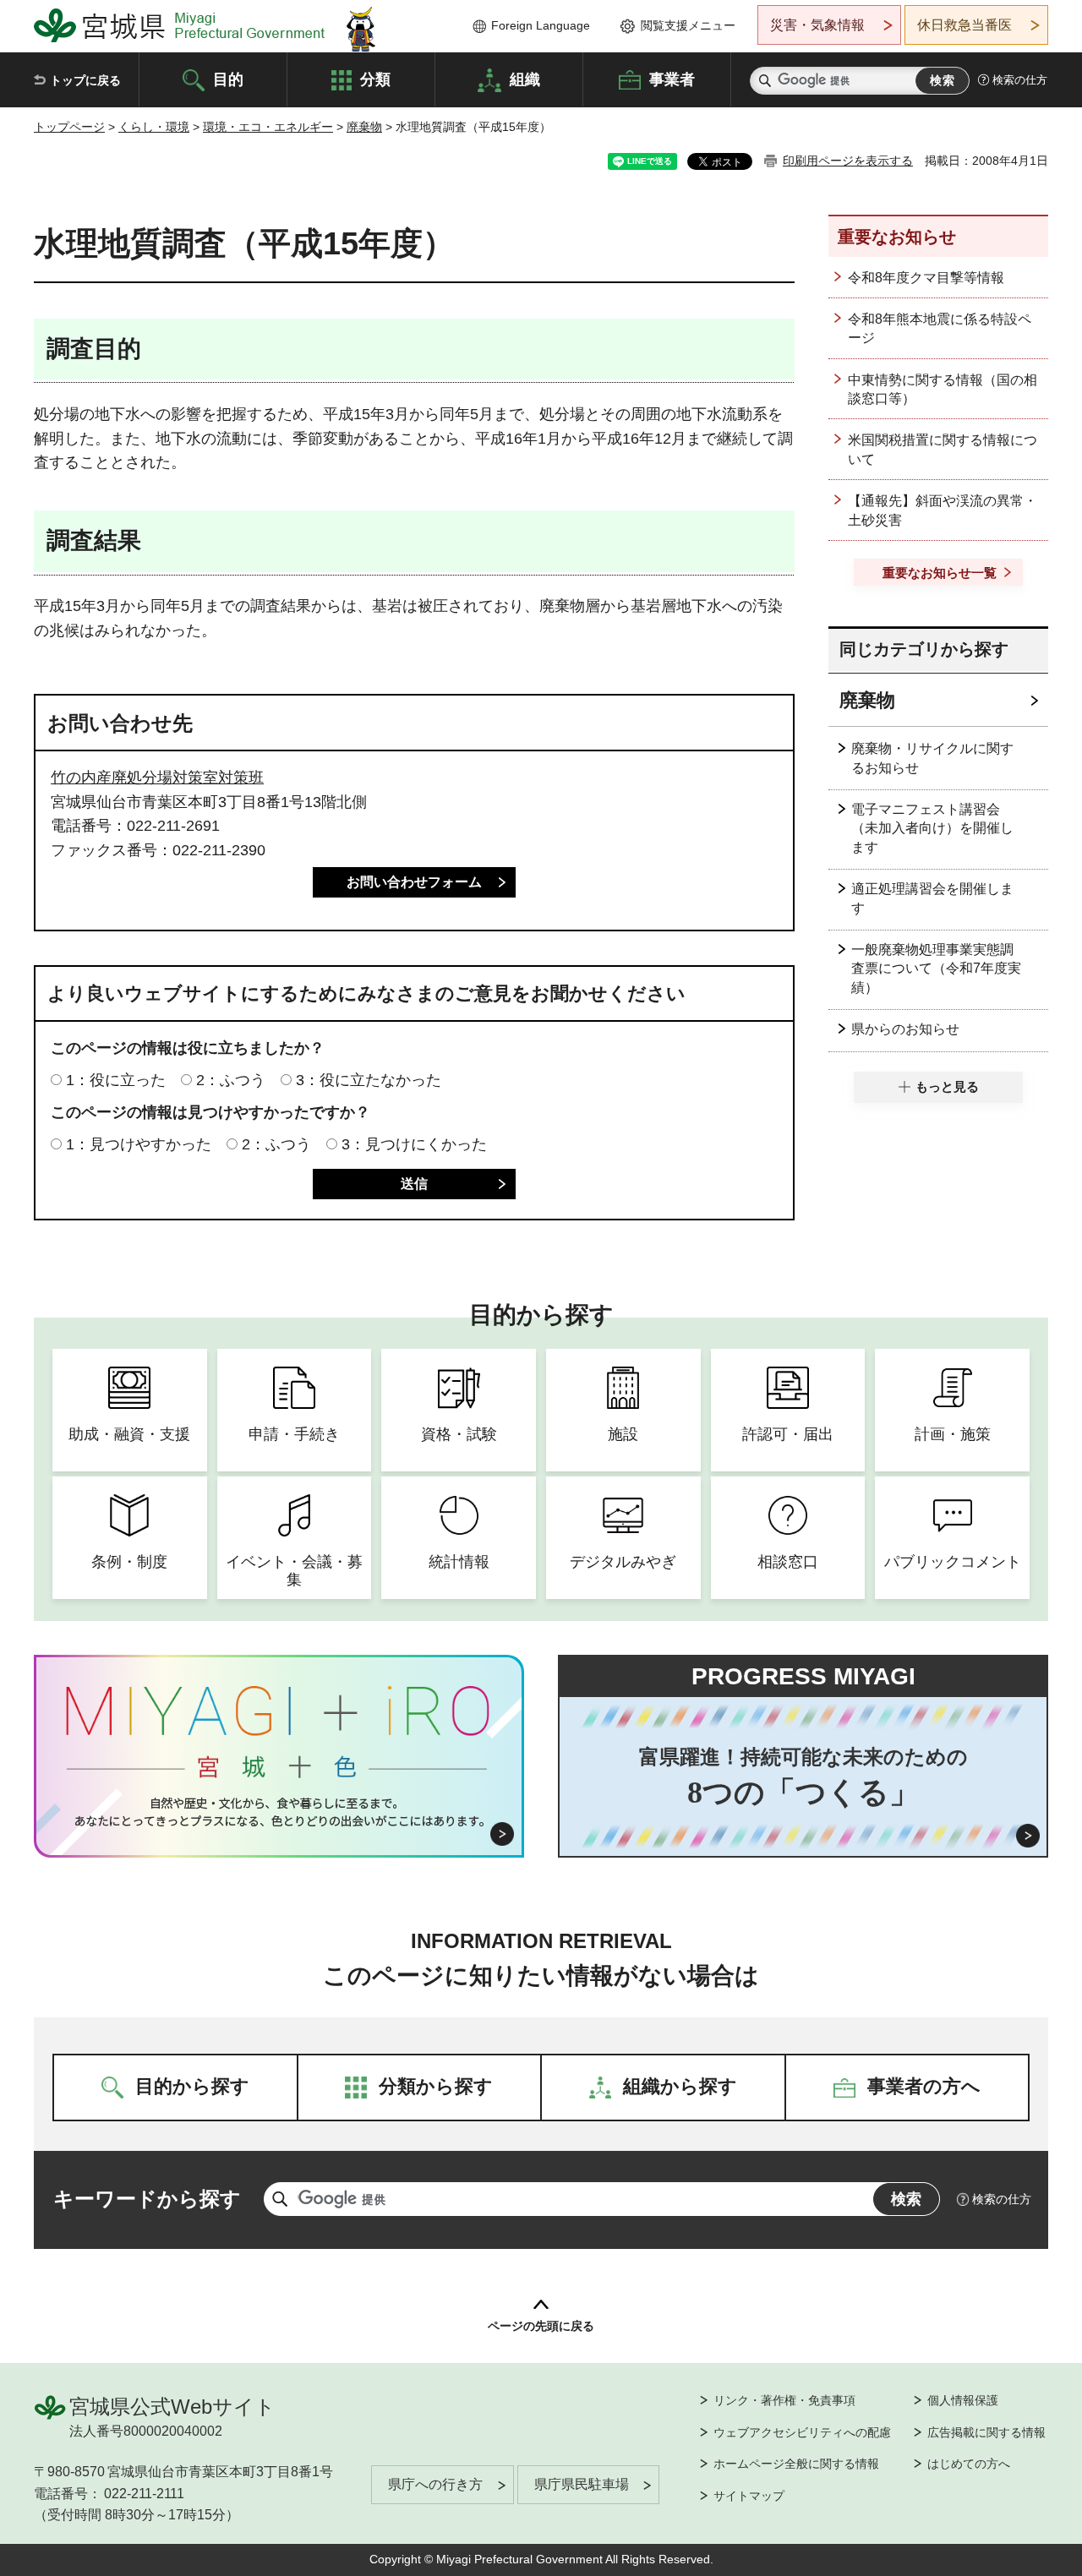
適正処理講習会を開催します (932, 898)
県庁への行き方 (435, 2484)
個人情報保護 (963, 2400)
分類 (375, 79)
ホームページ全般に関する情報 (796, 2464)
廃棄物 (364, 127)
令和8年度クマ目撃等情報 (926, 278)
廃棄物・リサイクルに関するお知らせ (932, 758)
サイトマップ (749, 2496)
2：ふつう (231, 1080)
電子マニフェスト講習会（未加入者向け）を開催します (932, 828)
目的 (228, 79)
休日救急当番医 (965, 25)
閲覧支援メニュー (688, 25)
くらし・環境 (154, 127)
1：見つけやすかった (139, 1144)
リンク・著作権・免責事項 (784, 2400)
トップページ (69, 127)
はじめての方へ (969, 2464)
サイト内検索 (765, 81)
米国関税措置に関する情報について (943, 449)
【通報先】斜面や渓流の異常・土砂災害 (943, 510)
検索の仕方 (1020, 80)
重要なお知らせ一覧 (940, 573)
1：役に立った (116, 1080)
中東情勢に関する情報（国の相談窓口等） (943, 389)
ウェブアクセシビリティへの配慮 (802, 2432)
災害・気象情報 (817, 25)
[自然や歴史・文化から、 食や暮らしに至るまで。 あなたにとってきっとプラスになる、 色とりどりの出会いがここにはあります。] (279, 1812)
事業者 (672, 79)
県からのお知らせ (905, 1029)
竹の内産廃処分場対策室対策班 (157, 778)
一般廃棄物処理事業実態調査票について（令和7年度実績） (936, 969)
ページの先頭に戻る (541, 2326)
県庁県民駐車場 (582, 2484)
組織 (525, 79)
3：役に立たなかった (369, 1080)
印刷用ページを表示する (848, 161)
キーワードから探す (147, 2199)
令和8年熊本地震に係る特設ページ (940, 328)
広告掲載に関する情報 (986, 2432)
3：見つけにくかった (414, 1144)
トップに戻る (85, 80)
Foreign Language (541, 25)
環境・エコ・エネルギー (268, 127)
